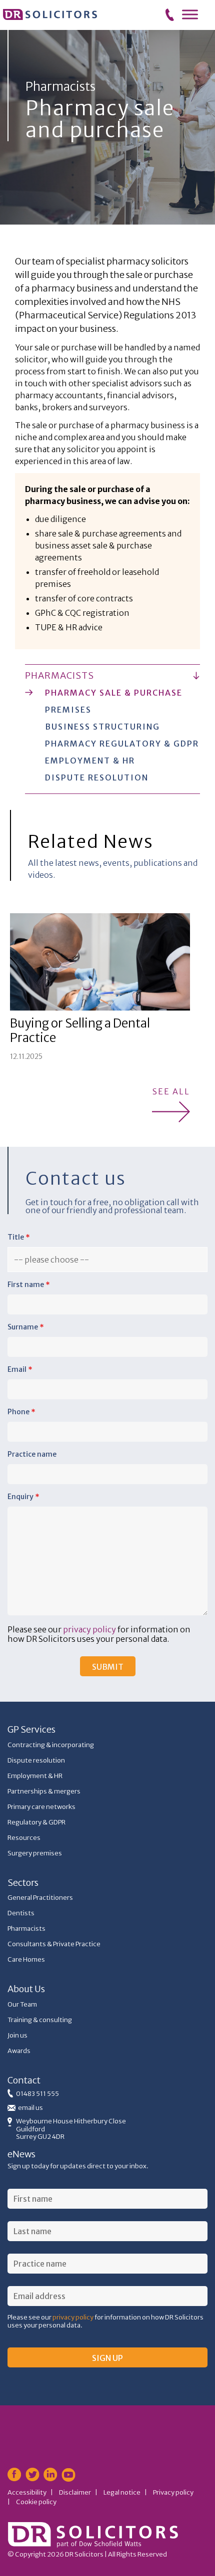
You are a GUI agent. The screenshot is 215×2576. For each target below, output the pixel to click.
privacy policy (89, 1629)
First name (29, 1285)
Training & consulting (40, 2020)
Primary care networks (41, 1807)
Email (20, 1369)
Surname (26, 1327)
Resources (24, 1838)
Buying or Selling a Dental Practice (80, 1030)
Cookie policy (36, 2502)
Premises (68, 710)
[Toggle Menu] (190, 14)
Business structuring (102, 727)
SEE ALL (171, 1092)
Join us (17, 2035)
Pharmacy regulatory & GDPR (122, 744)
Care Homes (26, 1959)
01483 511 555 (37, 2094)
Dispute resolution (97, 777)
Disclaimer (75, 2492)
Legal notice (122, 2492)
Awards (19, 2051)
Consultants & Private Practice (54, 1944)
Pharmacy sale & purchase (114, 693)
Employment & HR (90, 761)
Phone (21, 1412)
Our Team (22, 2004)
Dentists (21, 1913)
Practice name (32, 1454)
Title (19, 1237)
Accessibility (27, 2492)
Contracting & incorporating (51, 1745)
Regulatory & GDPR (36, 1822)
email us (30, 2108)
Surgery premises (35, 1853)
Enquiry (23, 1497)
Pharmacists (59, 675)
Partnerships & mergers (44, 1791)
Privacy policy (173, 2492)
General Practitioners (40, 1898)
